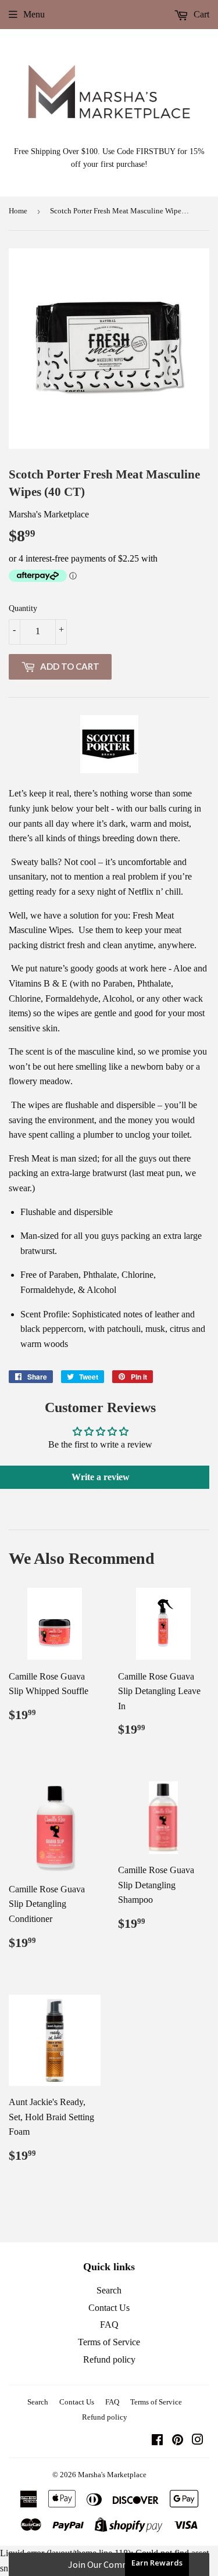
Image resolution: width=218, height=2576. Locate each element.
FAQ (109, 2325)
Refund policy (109, 2359)
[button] (109, 2564)
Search (109, 2290)
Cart (200, 14)
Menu (34, 14)
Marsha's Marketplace (112, 2475)
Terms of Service (109, 2342)
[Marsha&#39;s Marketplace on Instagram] (198, 2441)
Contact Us (109, 2308)
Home (18, 211)
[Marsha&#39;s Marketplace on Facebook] (157, 2441)
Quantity (23, 608)
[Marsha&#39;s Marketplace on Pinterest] (178, 2441)
